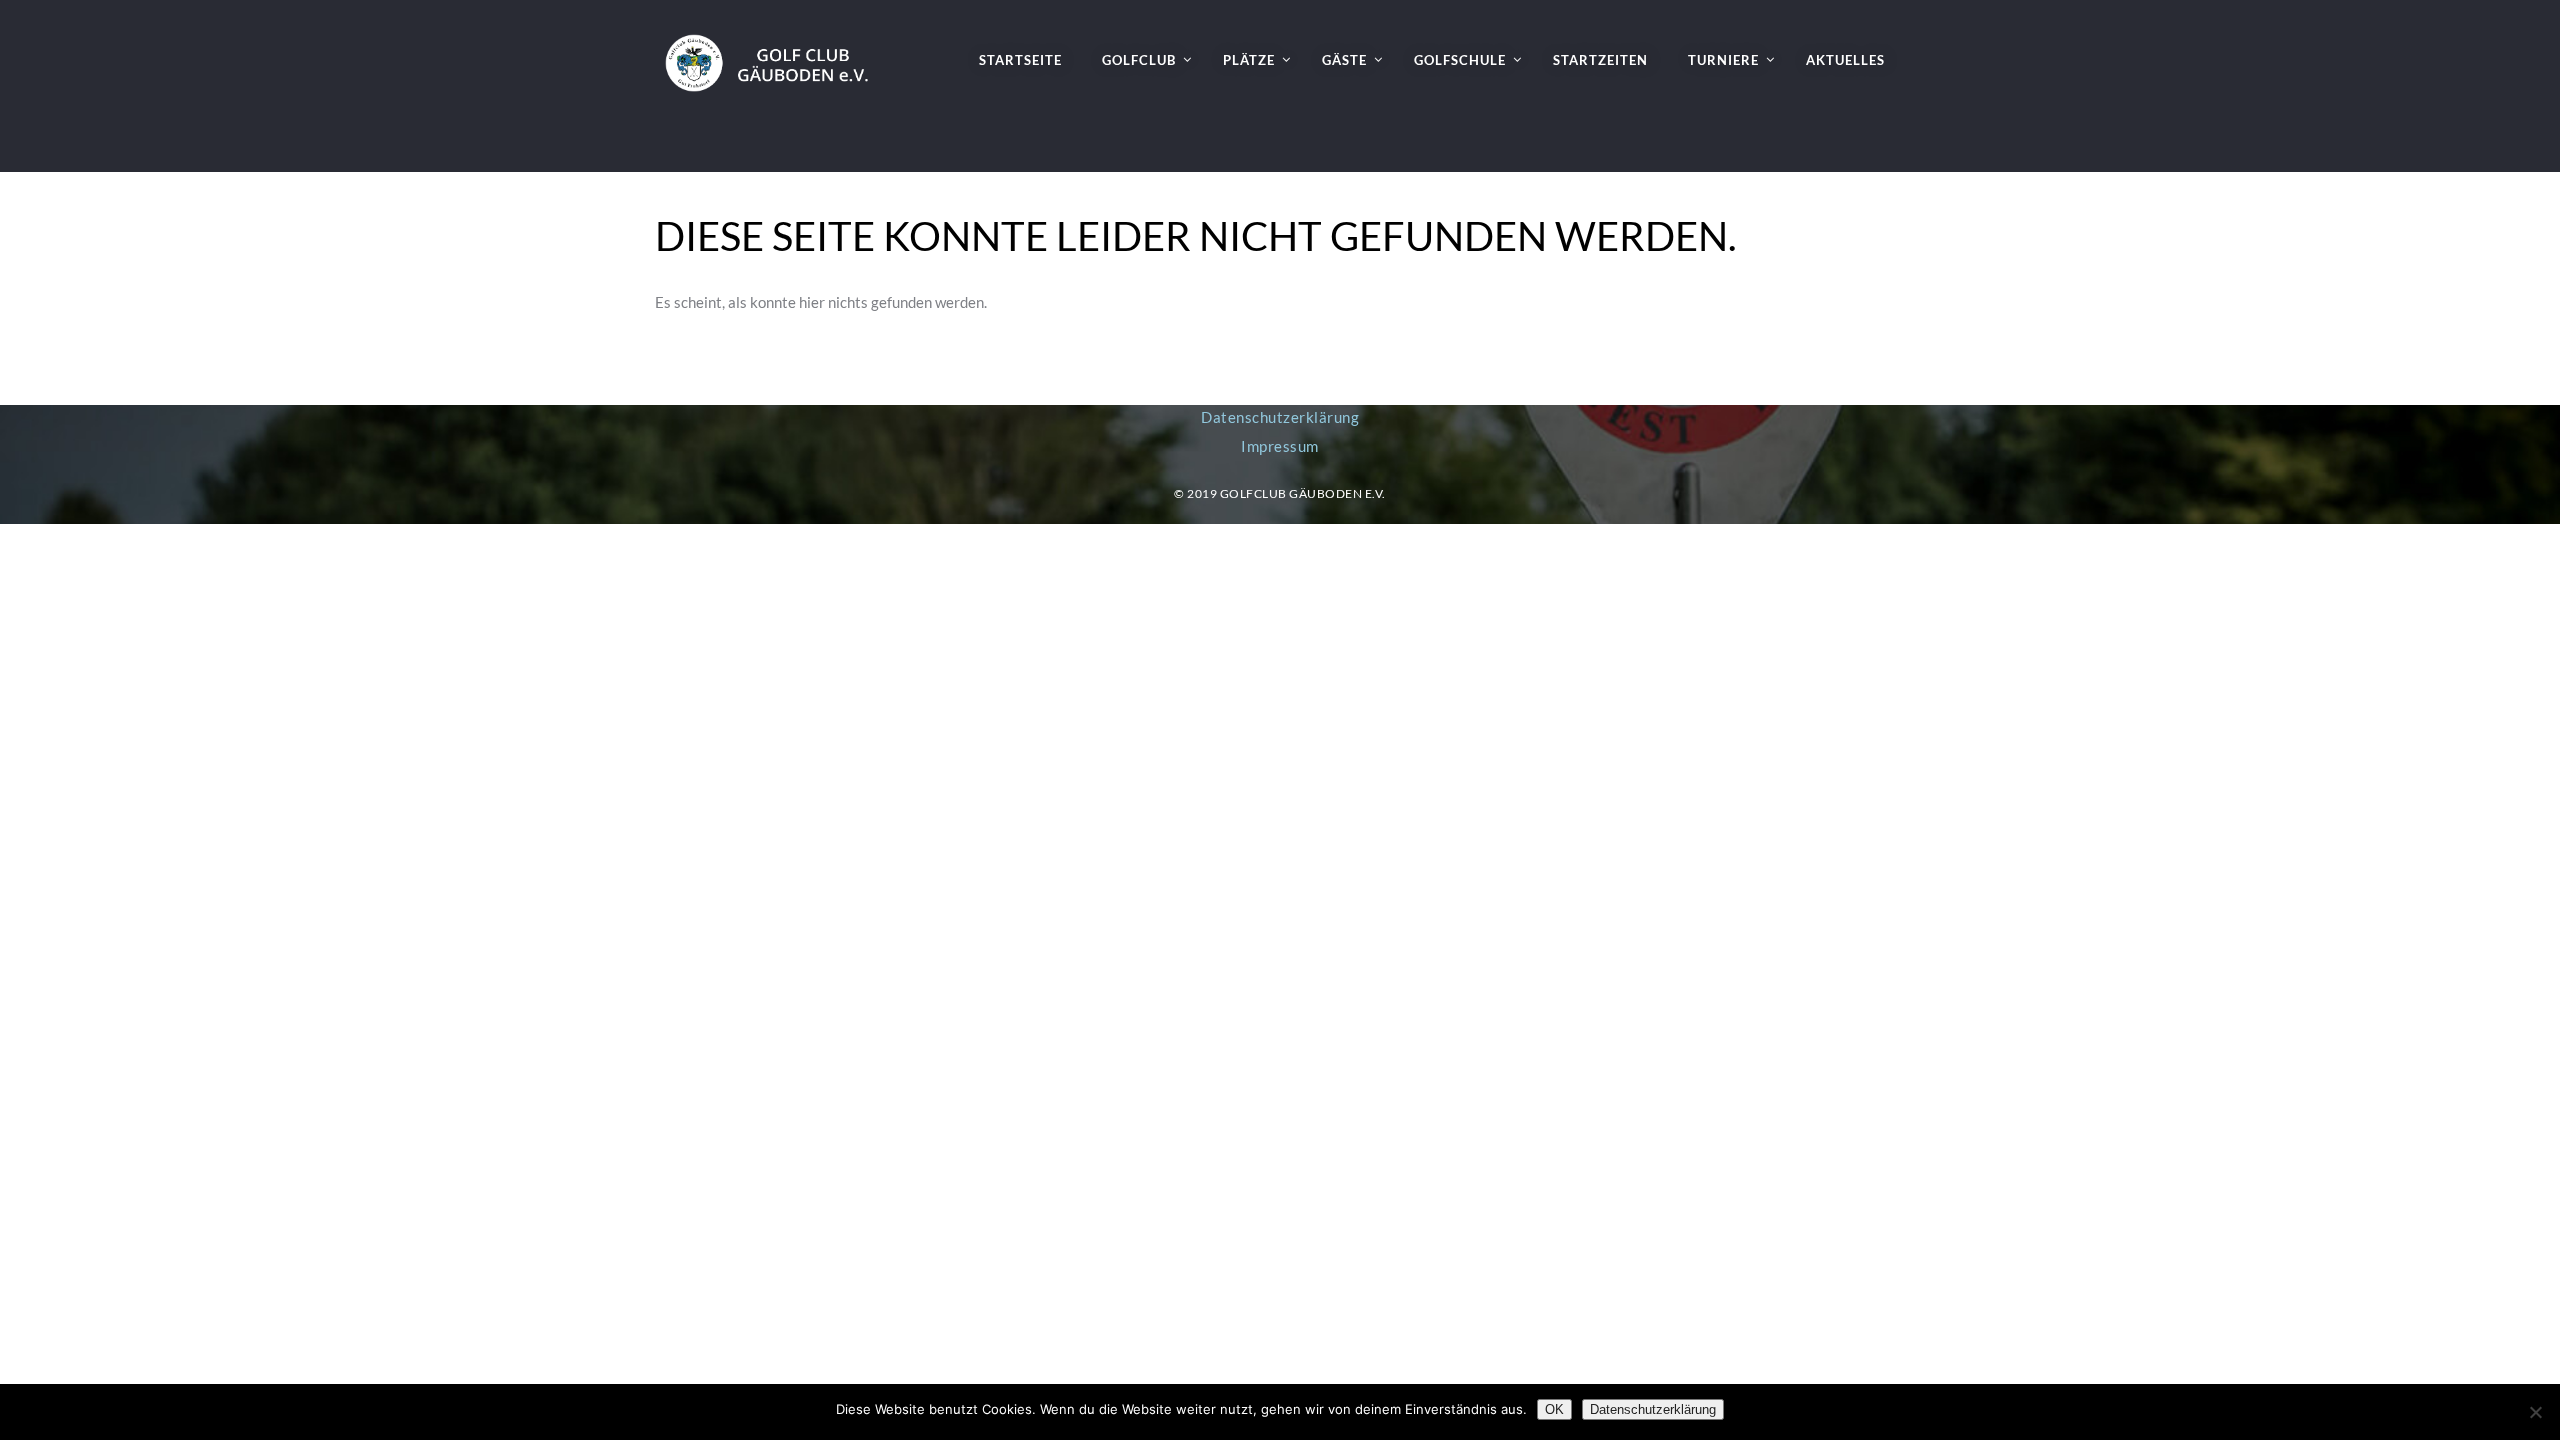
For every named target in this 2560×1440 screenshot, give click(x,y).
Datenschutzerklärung (1280, 417)
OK (1554, 1409)
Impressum (1280, 446)
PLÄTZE (1249, 60)
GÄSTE (1344, 60)
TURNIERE (1723, 60)
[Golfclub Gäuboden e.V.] (775, 46)
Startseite (1020, 60)
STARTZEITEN (1600, 60)
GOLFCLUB (1139, 60)
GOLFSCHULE (1460, 60)
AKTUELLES (1845, 60)
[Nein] (2535, 1412)
